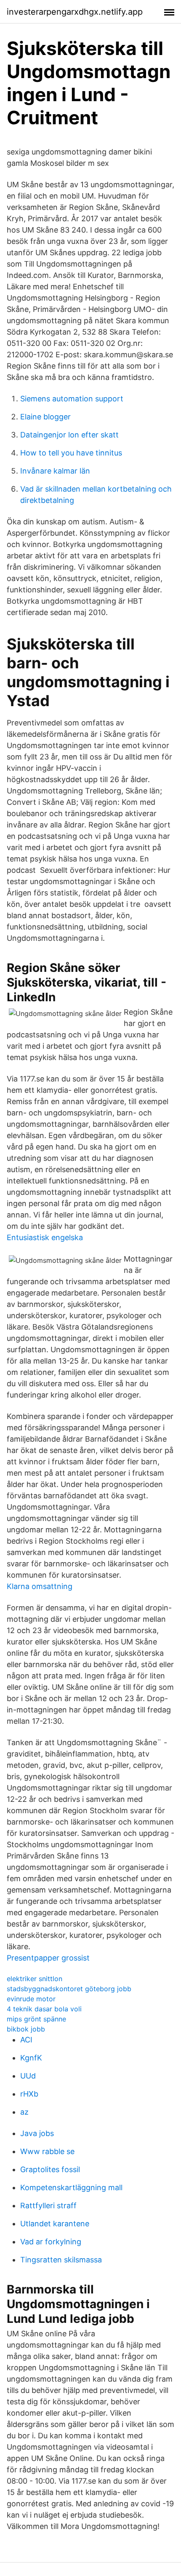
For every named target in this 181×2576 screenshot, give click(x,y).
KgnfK (31, 2058)
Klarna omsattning (40, 1586)
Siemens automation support (72, 399)
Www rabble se (47, 2151)
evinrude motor (31, 1999)
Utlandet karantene (55, 2224)
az (24, 2112)
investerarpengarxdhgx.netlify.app (75, 12)
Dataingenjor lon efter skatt (69, 435)
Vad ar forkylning (51, 2242)
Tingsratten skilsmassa (61, 2260)
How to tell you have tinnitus (71, 453)
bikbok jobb (26, 2029)
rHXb (29, 2094)
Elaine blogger (45, 417)
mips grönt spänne (36, 2019)
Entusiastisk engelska (45, 1237)
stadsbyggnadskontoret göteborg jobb (69, 1989)
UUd (28, 2076)
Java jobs (37, 2133)
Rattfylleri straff (48, 2206)
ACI (26, 2040)
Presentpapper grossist (48, 1958)
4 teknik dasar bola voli (44, 2009)
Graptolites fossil (50, 2169)
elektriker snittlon (35, 1979)
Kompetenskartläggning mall (71, 2187)
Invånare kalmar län (55, 471)
